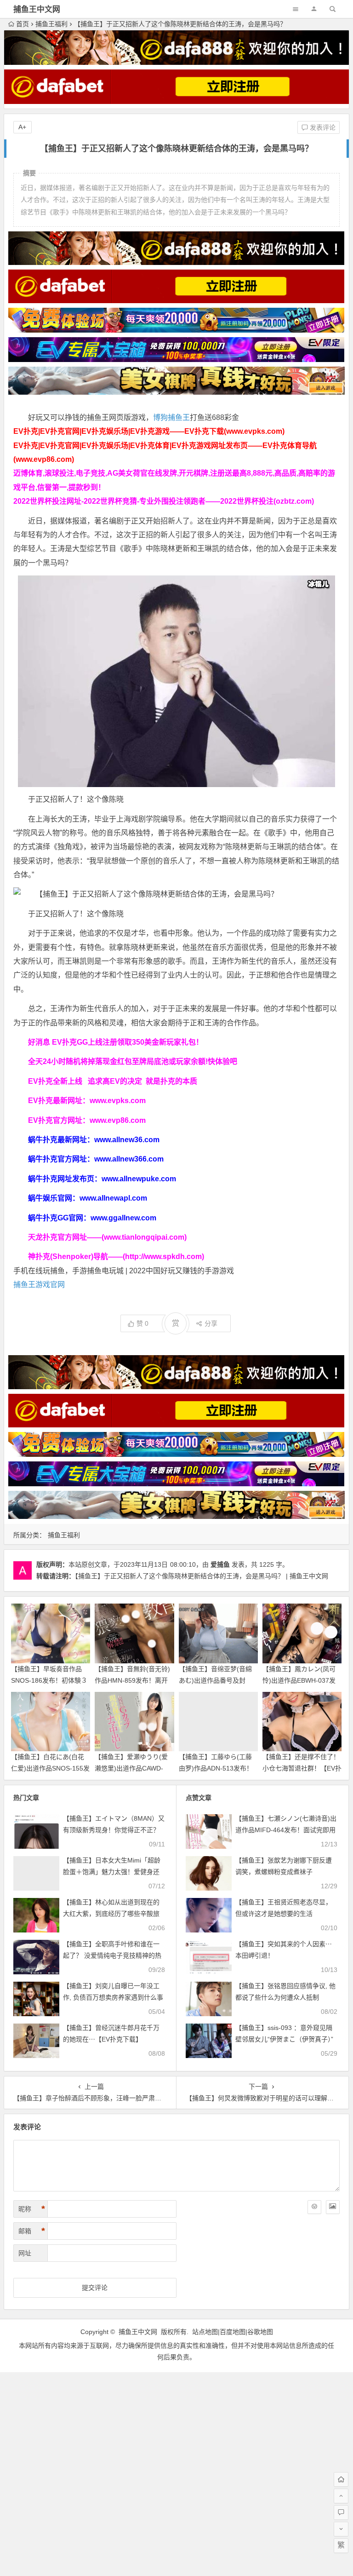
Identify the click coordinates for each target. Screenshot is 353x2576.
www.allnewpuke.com (139, 1179)
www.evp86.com (118, 1120)
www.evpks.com (118, 1101)
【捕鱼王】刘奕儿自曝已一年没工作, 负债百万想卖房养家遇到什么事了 (113, 1997)
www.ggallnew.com (123, 1218)
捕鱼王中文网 (37, 9)
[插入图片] (333, 2207)
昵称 (32, 2209)
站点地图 (205, 2332)
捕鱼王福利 (51, 24)
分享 (211, 1323)
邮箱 (32, 2231)
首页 (23, 24)
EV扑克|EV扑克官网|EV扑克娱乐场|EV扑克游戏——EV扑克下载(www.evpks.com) (149, 431)
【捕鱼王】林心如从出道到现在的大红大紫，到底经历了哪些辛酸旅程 (111, 1914)
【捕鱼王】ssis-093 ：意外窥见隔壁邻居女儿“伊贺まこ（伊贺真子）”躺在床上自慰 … (284, 2039)
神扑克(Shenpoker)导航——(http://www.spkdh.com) (116, 1256)
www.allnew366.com (129, 1159)
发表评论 (322, 127)
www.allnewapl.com (113, 1198)
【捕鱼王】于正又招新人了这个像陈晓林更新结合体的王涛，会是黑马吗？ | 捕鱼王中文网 (202, 1576)
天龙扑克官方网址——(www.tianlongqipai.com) (107, 1237)
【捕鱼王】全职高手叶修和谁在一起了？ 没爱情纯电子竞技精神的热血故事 (112, 1955)
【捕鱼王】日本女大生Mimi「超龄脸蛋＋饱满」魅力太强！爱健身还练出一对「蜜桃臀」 (112, 1872)
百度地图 (233, 2332)
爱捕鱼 (220, 1564)
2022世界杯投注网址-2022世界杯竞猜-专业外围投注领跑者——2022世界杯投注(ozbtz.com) (164, 501)
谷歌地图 (260, 2332)
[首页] (341, 2479)
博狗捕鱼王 (171, 417)
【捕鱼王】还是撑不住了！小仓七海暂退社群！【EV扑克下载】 (302, 1768)
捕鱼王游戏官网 (39, 1285)
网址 (25, 2253)
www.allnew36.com (127, 1140)
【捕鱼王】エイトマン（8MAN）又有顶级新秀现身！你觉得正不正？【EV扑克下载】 (114, 1830)
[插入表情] (314, 2207)
